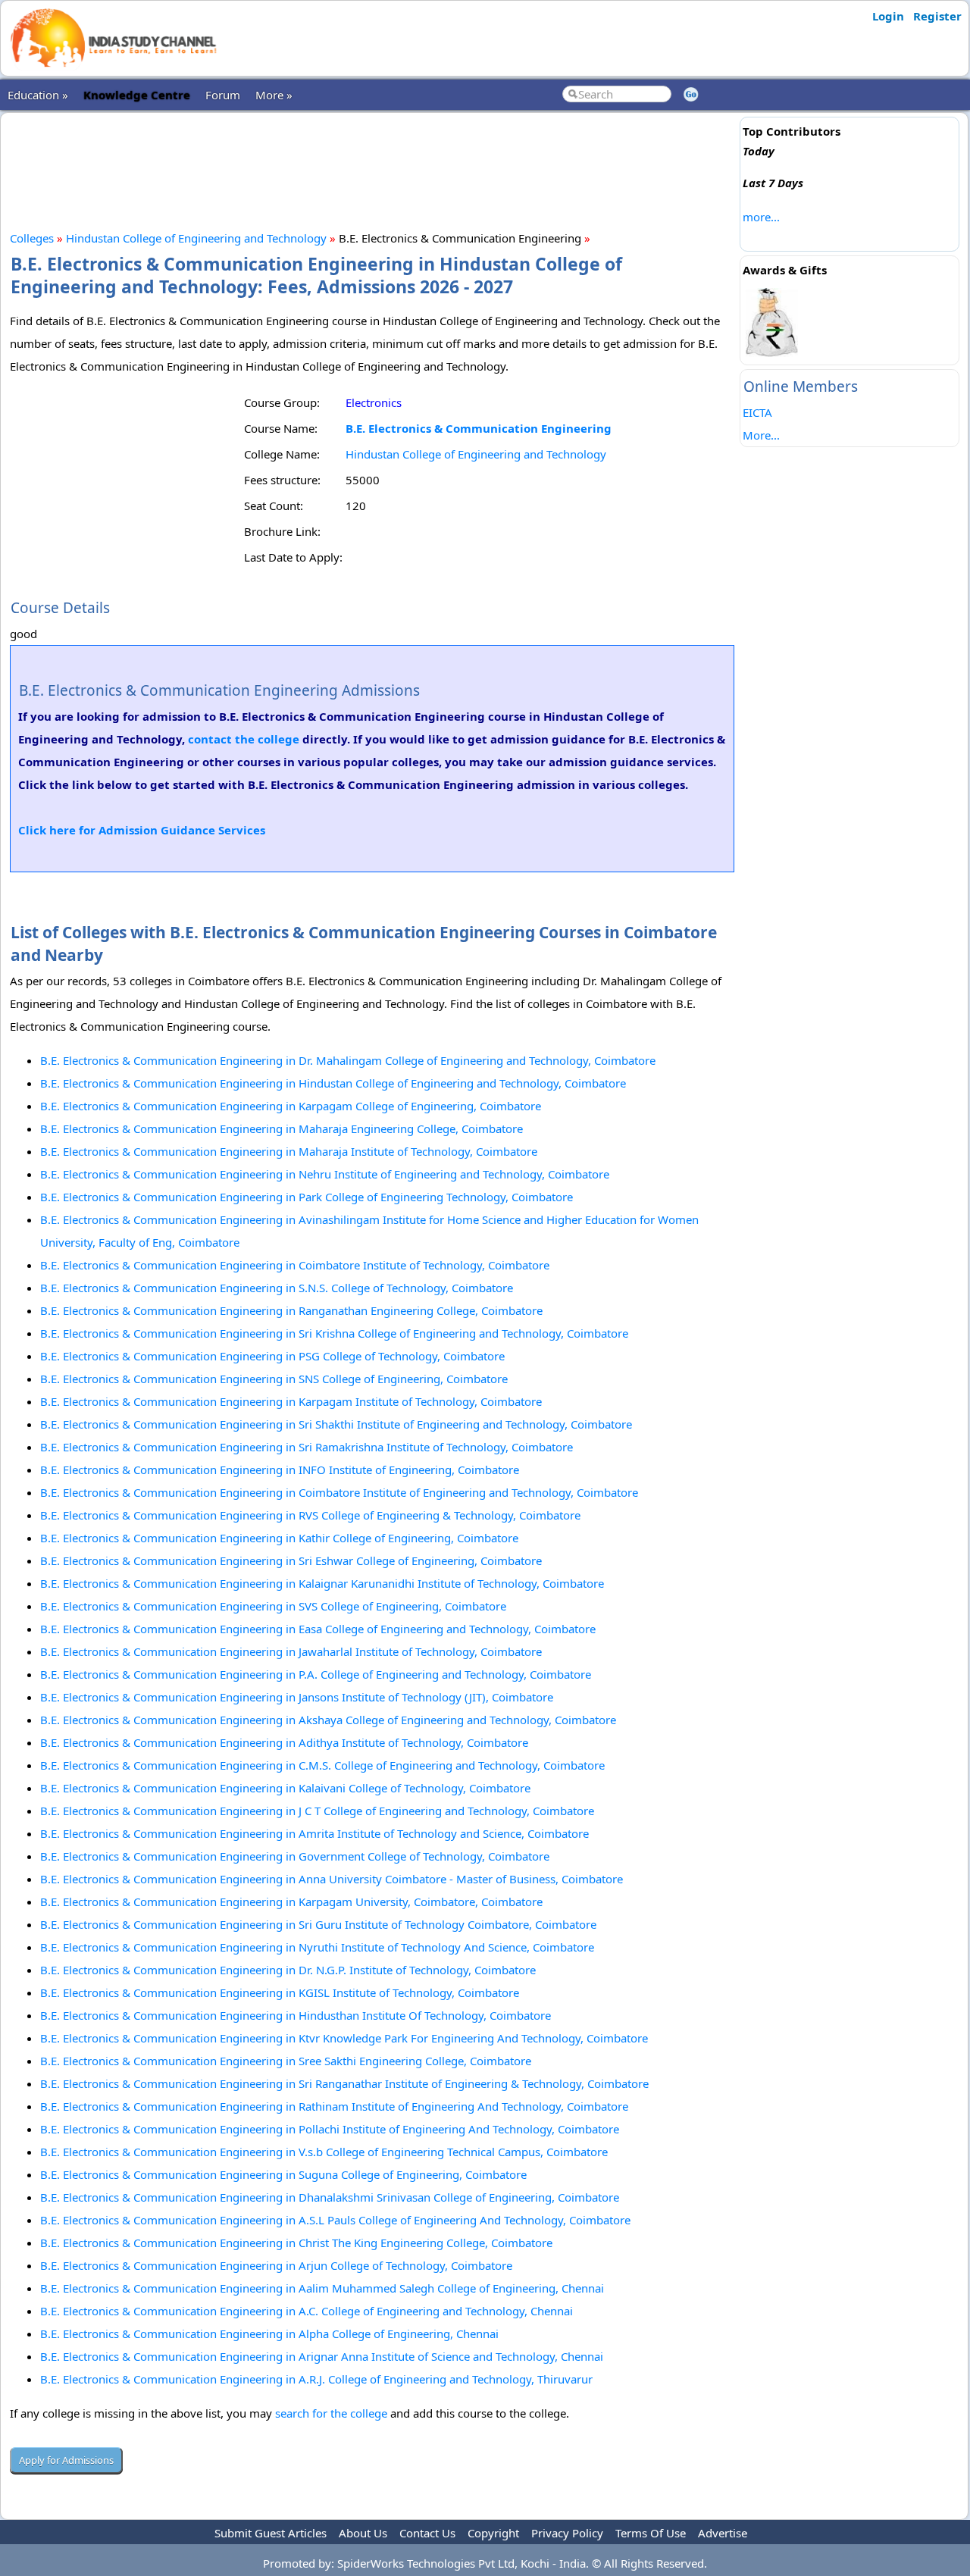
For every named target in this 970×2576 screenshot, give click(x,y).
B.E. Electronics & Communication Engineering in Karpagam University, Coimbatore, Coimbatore (291, 1901)
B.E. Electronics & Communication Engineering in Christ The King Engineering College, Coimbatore (296, 2243)
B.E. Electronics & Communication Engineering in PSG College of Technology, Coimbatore (272, 1356)
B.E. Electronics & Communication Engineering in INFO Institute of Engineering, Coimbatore (280, 1470)
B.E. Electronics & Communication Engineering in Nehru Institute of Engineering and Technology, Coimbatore (325, 1174)
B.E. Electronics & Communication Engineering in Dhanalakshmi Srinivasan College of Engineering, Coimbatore (330, 2197)
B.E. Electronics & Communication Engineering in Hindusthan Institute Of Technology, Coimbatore (296, 2015)
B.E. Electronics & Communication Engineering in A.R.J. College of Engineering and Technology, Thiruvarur (316, 2379)
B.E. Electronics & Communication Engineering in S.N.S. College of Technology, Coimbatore (277, 1288)
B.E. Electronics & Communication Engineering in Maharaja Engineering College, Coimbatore (282, 1128)
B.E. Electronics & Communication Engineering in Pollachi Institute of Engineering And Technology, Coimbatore (330, 2129)
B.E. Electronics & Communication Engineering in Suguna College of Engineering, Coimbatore (283, 2174)
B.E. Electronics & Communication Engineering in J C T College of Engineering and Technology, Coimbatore (317, 1811)
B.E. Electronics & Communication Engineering (479, 428)
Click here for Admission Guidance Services (142, 830)
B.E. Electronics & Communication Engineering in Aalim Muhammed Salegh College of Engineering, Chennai (322, 2288)
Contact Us (427, 2533)
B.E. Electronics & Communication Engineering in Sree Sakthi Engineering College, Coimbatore (286, 2061)
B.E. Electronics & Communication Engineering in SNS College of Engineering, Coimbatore (274, 1379)
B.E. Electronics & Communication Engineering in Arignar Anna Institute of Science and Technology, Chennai (322, 2356)
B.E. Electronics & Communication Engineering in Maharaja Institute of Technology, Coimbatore (289, 1151)
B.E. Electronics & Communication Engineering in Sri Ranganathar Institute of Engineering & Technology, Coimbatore (344, 2083)
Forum (223, 95)
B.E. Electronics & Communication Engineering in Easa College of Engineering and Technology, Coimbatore (318, 1629)
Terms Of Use (651, 2533)
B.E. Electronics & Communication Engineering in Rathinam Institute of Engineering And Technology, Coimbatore (334, 2106)
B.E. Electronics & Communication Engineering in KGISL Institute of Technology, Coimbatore (280, 1992)
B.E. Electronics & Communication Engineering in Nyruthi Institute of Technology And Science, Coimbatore (317, 1947)
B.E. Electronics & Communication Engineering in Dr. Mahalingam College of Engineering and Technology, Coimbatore (348, 1060)
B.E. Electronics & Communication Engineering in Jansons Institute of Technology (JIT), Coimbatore (297, 1697)
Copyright (493, 2533)
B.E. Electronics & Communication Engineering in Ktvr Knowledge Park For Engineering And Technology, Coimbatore (344, 2038)
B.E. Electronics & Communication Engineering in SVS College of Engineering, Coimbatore (273, 1606)
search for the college (331, 2413)
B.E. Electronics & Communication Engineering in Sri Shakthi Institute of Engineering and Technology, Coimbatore (336, 1424)
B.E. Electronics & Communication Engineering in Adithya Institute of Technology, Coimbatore (284, 1742)
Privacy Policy (567, 2533)
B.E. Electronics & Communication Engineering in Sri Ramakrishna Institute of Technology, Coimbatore (307, 1447)
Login (888, 16)
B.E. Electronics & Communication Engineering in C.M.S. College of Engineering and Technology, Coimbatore (322, 1765)
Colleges (32, 238)
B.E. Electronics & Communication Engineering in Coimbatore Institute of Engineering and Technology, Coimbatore (339, 1492)
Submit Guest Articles (271, 2533)
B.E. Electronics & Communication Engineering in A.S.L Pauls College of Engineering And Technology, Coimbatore (335, 2220)
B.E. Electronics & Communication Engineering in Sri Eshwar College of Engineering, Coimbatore (291, 1560)
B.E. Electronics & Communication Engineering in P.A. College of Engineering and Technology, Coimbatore (316, 1674)
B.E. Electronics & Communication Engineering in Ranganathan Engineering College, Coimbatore (291, 1310)
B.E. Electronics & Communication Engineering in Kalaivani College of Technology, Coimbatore (285, 1788)
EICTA (757, 412)
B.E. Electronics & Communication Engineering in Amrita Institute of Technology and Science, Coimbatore (314, 1833)
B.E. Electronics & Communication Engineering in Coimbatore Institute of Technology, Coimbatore (295, 1265)
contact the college (244, 739)
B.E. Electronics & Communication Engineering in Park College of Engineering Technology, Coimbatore (307, 1197)
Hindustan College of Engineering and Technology (196, 238)
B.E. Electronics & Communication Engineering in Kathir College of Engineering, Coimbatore (279, 1538)
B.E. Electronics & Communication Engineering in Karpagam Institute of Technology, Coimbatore (291, 1401)
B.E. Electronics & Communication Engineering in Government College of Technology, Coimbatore (295, 1856)
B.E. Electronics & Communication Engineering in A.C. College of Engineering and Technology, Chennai (307, 2311)
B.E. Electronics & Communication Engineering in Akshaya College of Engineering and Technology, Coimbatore (328, 1720)
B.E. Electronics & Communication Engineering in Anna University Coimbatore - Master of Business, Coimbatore (332, 1879)
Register (937, 16)
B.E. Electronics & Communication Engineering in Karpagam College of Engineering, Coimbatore (291, 1106)
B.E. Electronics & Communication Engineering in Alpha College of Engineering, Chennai (269, 2333)
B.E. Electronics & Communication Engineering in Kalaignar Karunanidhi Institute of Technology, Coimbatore (322, 1583)
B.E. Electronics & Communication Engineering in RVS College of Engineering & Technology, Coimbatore (310, 1515)
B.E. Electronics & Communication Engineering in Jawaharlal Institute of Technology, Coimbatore (291, 1651)
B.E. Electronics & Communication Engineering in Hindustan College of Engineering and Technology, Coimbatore (333, 1083)
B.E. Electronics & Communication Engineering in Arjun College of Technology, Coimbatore (276, 2265)
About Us (363, 2533)
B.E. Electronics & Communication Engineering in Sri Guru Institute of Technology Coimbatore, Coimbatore (318, 1924)
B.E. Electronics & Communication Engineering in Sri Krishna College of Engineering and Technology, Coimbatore (334, 1333)
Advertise (723, 2533)
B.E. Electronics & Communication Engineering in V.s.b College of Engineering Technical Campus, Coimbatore (324, 2152)
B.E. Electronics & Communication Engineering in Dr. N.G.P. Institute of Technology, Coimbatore (288, 1970)
